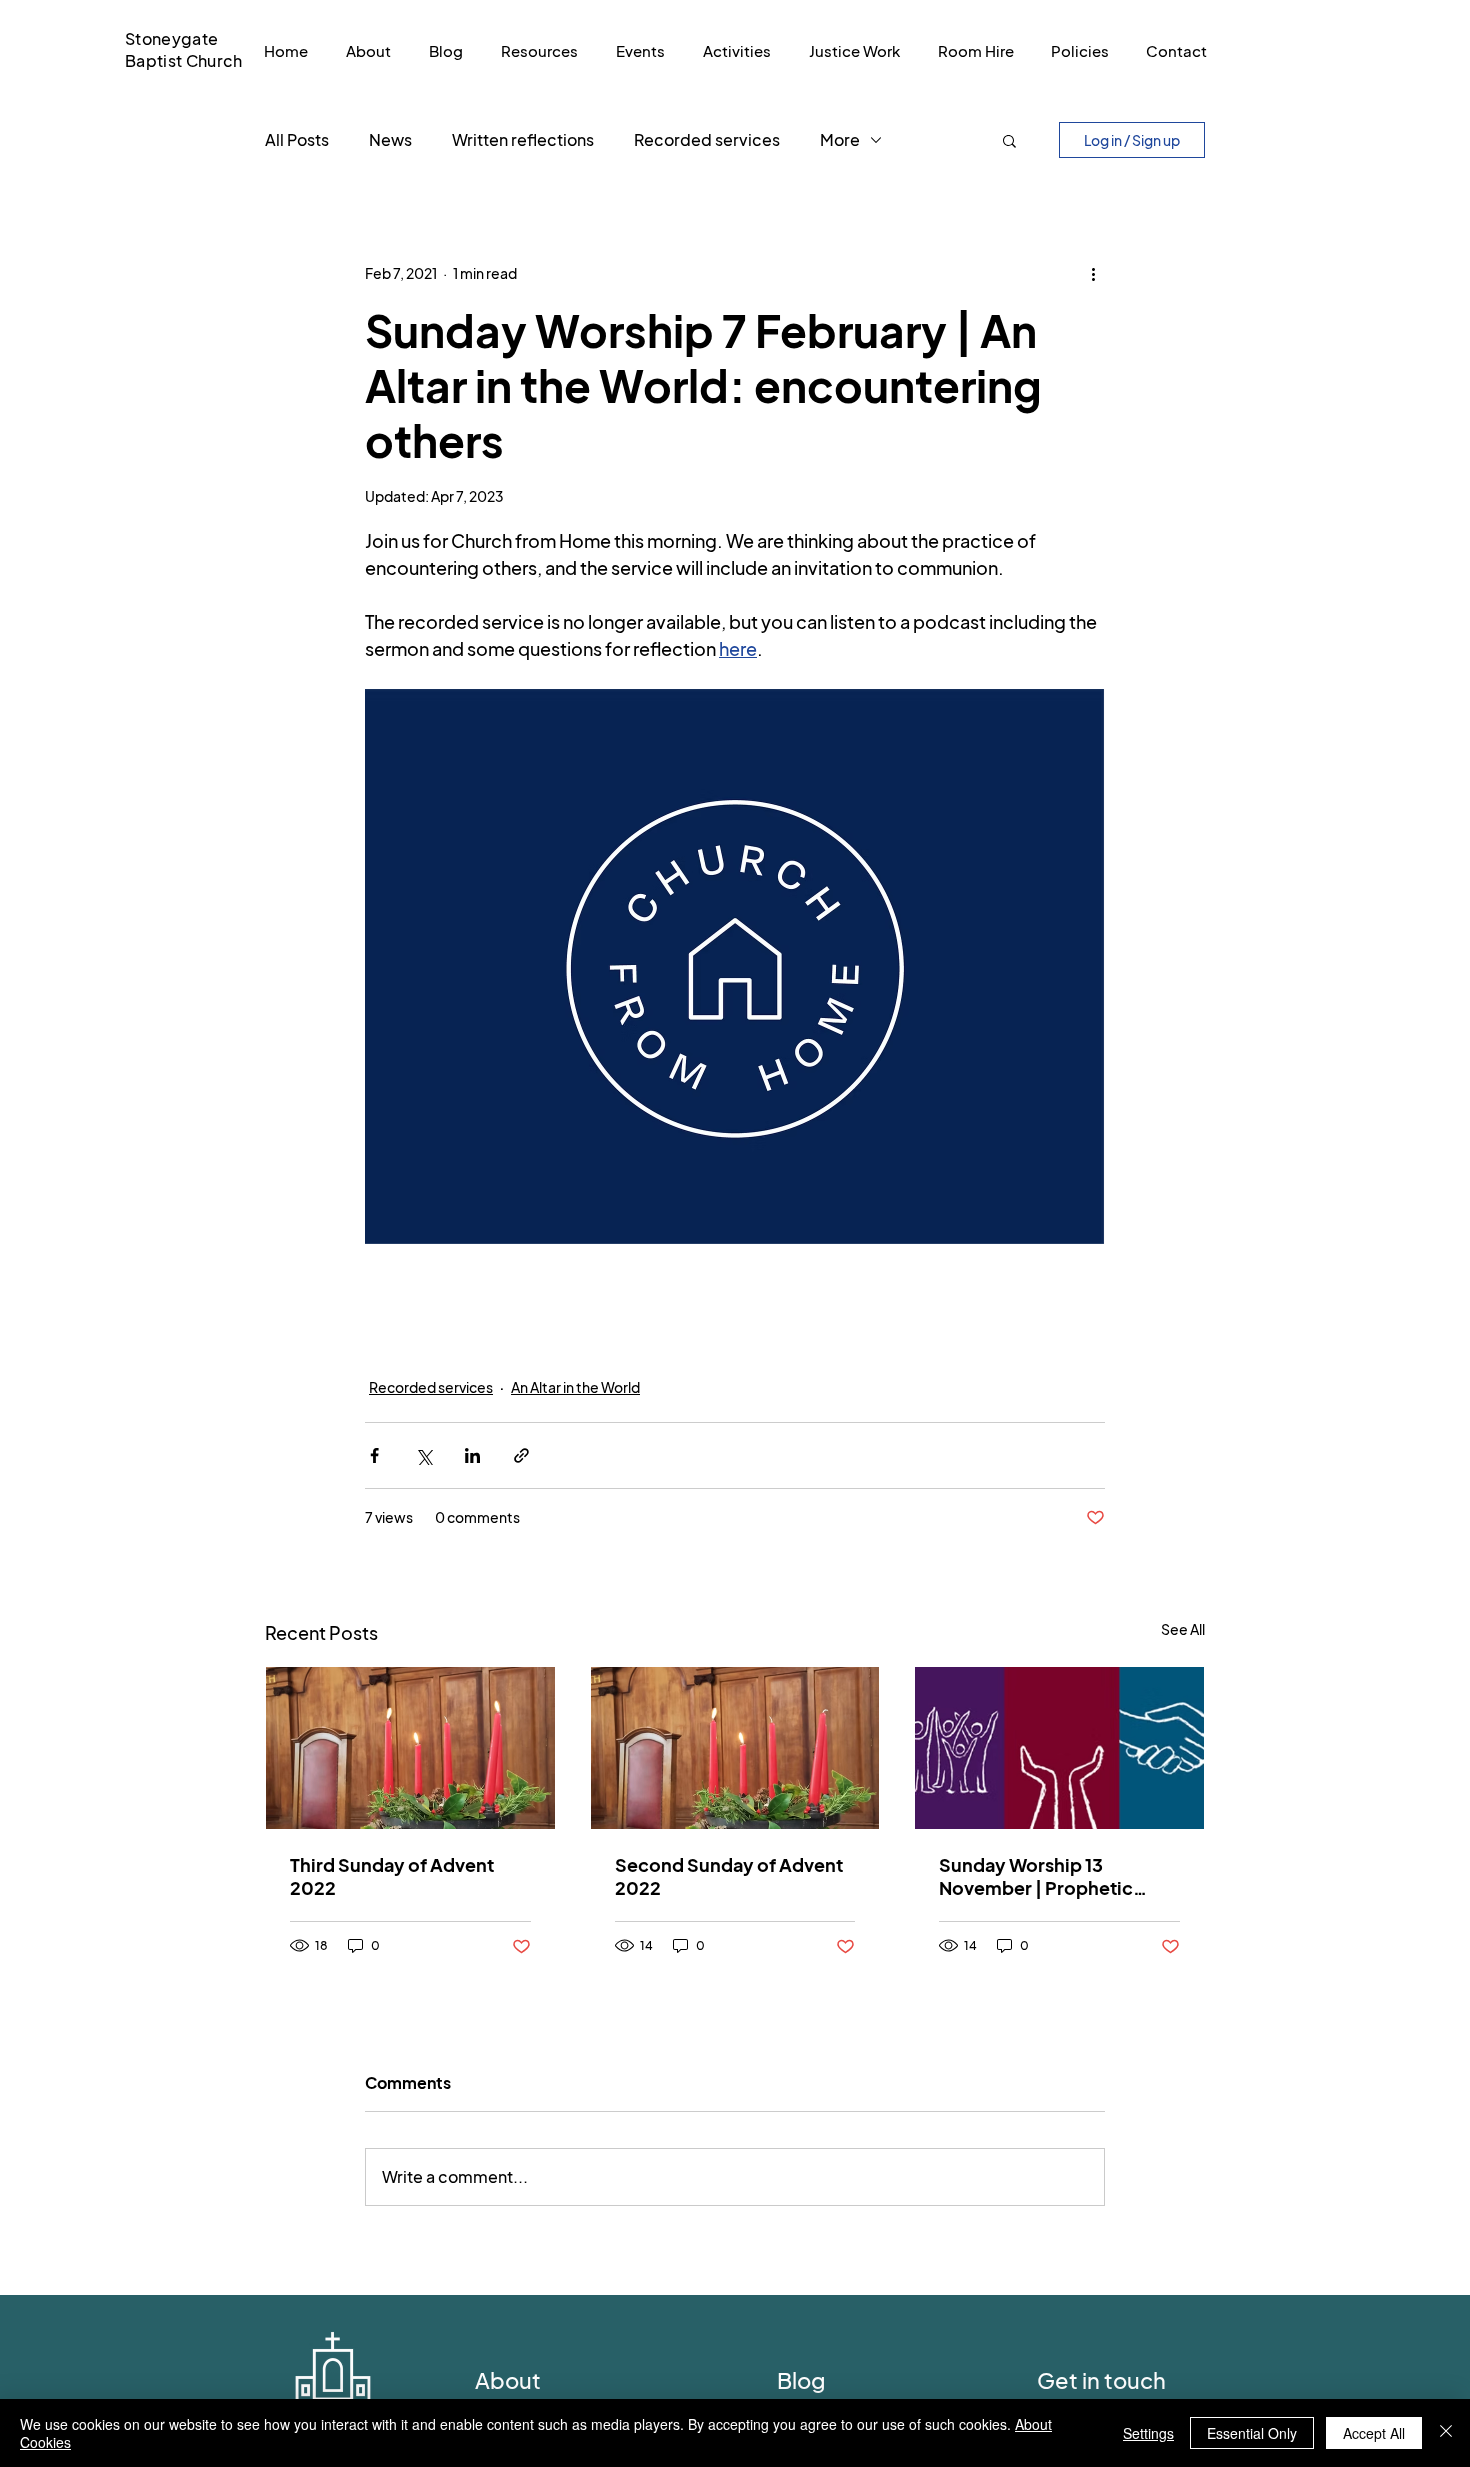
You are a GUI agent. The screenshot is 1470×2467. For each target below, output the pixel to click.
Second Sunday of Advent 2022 (729, 1876)
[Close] (1446, 2433)
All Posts (297, 140)
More (840, 140)
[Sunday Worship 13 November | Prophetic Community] (1059, 1748)
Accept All (1374, 2433)
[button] (1009, 140)
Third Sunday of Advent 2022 (392, 1876)
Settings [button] (1148, 2433)
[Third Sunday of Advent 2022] (410, 1748)
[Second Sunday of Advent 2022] (735, 1748)
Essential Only (1252, 2433)
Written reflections (523, 140)
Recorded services (707, 140)
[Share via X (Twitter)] (423, 1455)
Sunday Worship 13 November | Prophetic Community (1036, 1876)
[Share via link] (521, 1455)
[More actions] (1093, 273)
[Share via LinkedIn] (472, 1455)
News (390, 140)
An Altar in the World (575, 1387)
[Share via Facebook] (374, 1455)
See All (1183, 1629)
